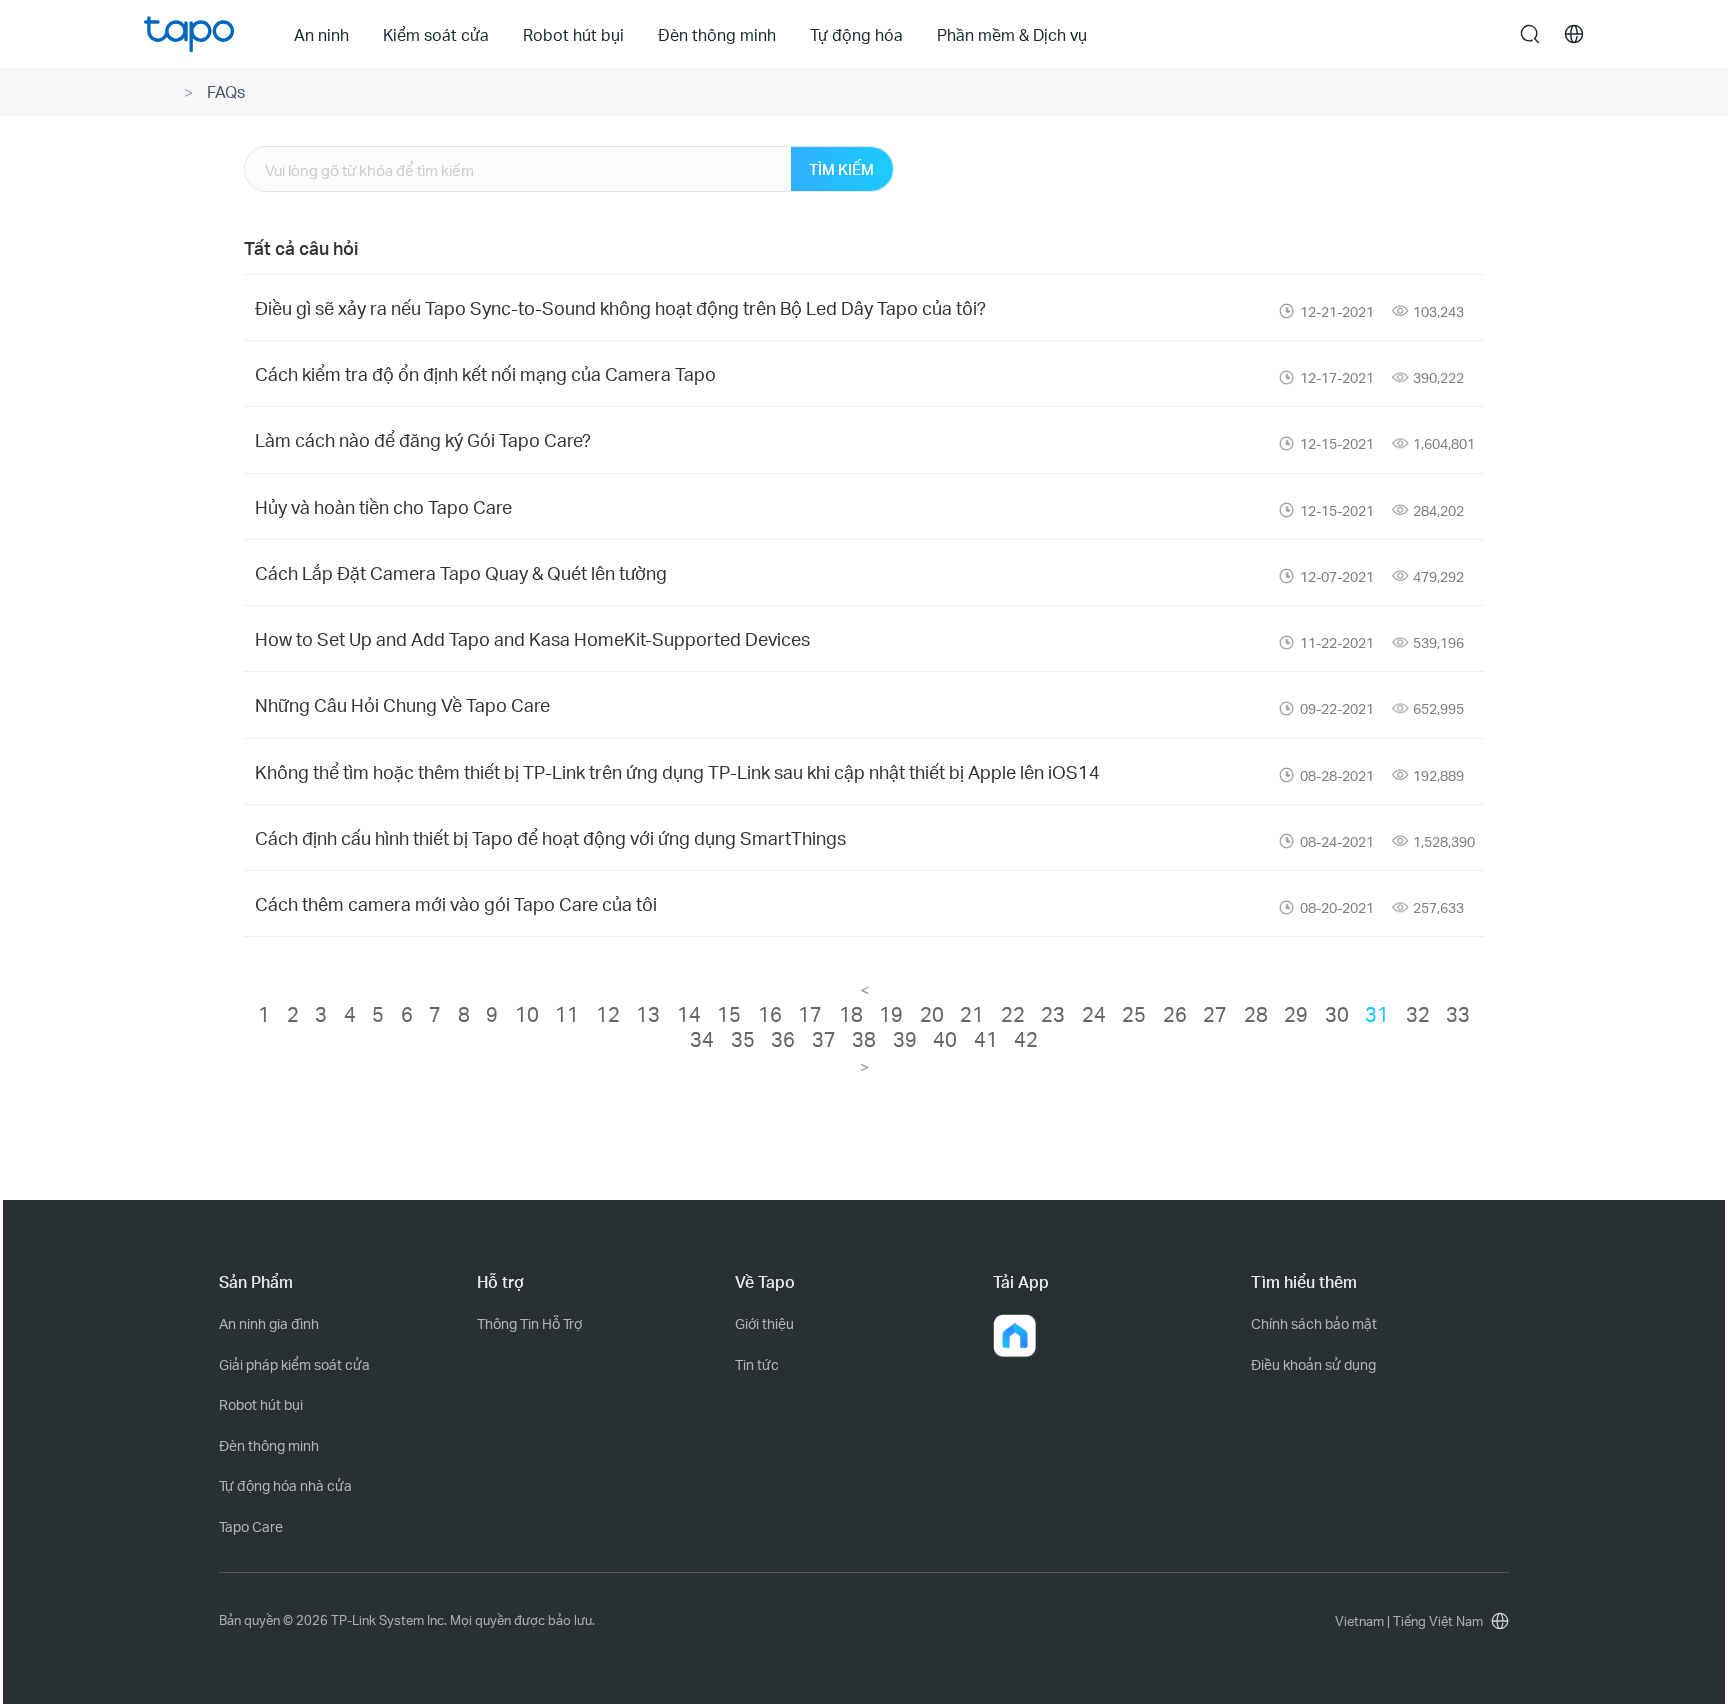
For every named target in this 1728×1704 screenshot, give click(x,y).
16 (770, 1014)
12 (608, 1014)
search (1530, 35)
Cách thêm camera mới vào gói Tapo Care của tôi (456, 903)
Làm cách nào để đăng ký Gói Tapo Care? (423, 439)
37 (824, 1039)
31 (1377, 1014)
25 (1134, 1014)
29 (1296, 1014)
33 (1458, 1014)
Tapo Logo (189, 34)
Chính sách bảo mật (1314, 1323)
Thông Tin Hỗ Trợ (529, 1323)
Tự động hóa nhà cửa (285, 1485)
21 (972, 1014)
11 (567, 1014)
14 (689, 1014)
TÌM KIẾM (841, 169)
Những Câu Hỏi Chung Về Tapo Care (402, 704)
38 (864, 1039)
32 (1418, 1014)
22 (1013, 1014)
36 (783, 1039)
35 (743, 1039)
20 (932, 1014)
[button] (1014, 1335)
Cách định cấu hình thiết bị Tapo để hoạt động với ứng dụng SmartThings (550, 837)
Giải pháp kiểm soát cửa (294, 1364)
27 (1215, 1014)
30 (1337, 1014)
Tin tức (757, 1364)
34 (702, 1039)
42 (1026, 1039)
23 (1053, 1014)
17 (810, 1014)
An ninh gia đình (269, 1323)
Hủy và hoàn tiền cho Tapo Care (383, 506)
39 (905, 1039)
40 (945, 1039)
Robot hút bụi (261, 1404)
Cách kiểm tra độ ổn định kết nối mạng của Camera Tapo (485, 373)
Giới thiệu (764, 1323)
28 (1256, 1014)
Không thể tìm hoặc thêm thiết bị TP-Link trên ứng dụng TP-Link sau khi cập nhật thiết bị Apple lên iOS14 (677, 771)
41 (986, 1039)
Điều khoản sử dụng (1313, 1364)
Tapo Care (251, 1526)
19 (891, 1014)
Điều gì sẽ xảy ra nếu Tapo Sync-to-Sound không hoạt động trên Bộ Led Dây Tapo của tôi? (620, 307)
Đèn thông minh (269, 1445)
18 (851, 1014)
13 (648, 1014)
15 (729, 1014)
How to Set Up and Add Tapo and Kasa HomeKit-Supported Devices (532, 638)
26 (1175, 1014)
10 (527, 1014)
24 (1094, 1014)
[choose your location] (1574, 34)
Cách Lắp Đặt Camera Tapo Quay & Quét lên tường (461, 572)
